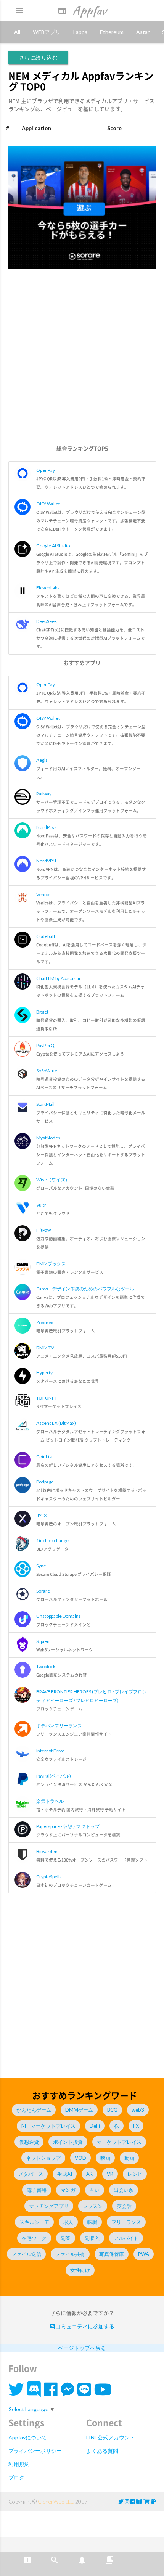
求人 (68, 2222)
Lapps (80, 32)
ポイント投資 (68, 2142)
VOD (80, 2158)
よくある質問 (102, 2451)
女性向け (80, 2270)
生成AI (65, 2174)
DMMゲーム (79, 2110)
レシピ (135, 2174)
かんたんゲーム (34, 2110)
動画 (129, 2158)
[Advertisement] (82, 361)
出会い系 (124, 2190)
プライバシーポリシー (35, 2451)
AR (89, 2174)
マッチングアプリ (49, 2206)
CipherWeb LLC (56, 2501)
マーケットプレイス (119, 2142)
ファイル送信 (26, 2254)
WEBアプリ (47, 32)
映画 (105, 2158)
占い (95, 2190)
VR (110, 2174)
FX (136, 2126)
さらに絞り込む (39, 57)
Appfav (82, 10)
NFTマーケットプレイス (48, 2126)
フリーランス (126, 2222)
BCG (112, 2110)
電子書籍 (37, 2190)
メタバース (31, 2174)
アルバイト (126, 2238)
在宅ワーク (34, 2238)
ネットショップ (43, 2158)
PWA (144, 2254)
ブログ (16, 2477)
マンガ (68, 2190)
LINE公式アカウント (111, 2437)
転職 (92, 2222)
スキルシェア (34, 2222)
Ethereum (112, 32)
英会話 (124, 2206)
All (17, 32)
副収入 (92, 2238)
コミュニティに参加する (84, 2326)
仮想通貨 (29, 2142)
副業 (66, 2238)
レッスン (93, 2206)
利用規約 (19, 2464)
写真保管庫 (112, 2254)
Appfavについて (28, 2437)
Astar (143, 32)
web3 (138, 2110)
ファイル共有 (70, 2254)
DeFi (95, 2126)
